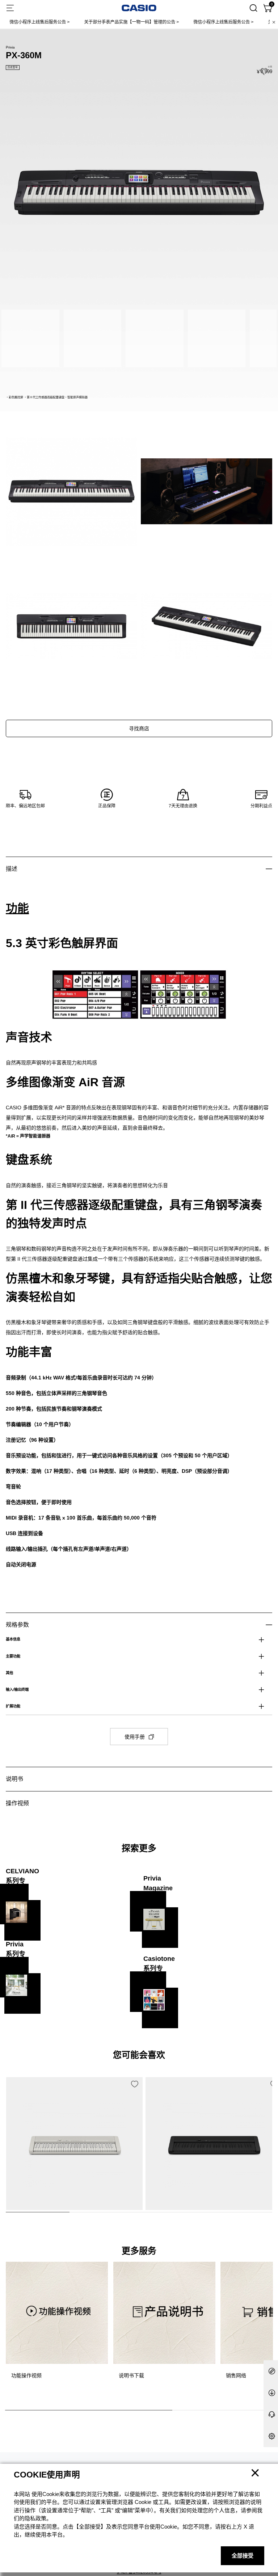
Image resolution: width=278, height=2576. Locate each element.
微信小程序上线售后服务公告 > (200, 22)
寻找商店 (139, 728)
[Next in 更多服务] (266, 2329)
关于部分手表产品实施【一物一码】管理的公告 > (108, 22)
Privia (10, 47)
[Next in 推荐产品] (267, 2159)
